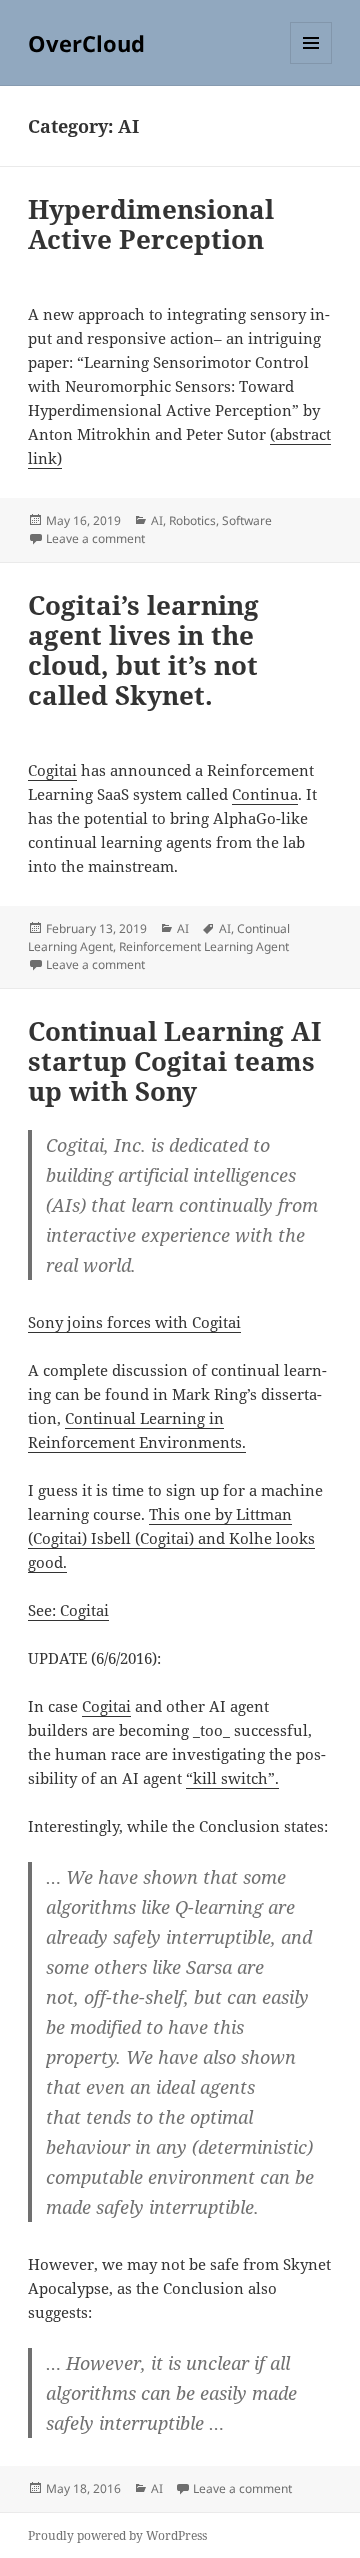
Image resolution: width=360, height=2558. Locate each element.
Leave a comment (95, 538)
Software (247, 520)
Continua (265, 794)
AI (157, 520)
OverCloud (86, 43)
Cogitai (52, 770)
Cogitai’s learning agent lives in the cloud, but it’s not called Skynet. (143, 650)
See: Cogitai (68, 1610)
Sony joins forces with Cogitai (134, 1322)
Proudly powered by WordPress (117, 2535)
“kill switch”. (232, 1778)
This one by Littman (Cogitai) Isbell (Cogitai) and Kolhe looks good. (171, 1538)
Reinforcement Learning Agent (204, 946)
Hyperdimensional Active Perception (151, 224)
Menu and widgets (311, 63)
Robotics (192, 520)
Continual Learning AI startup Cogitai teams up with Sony (174, 1061)
